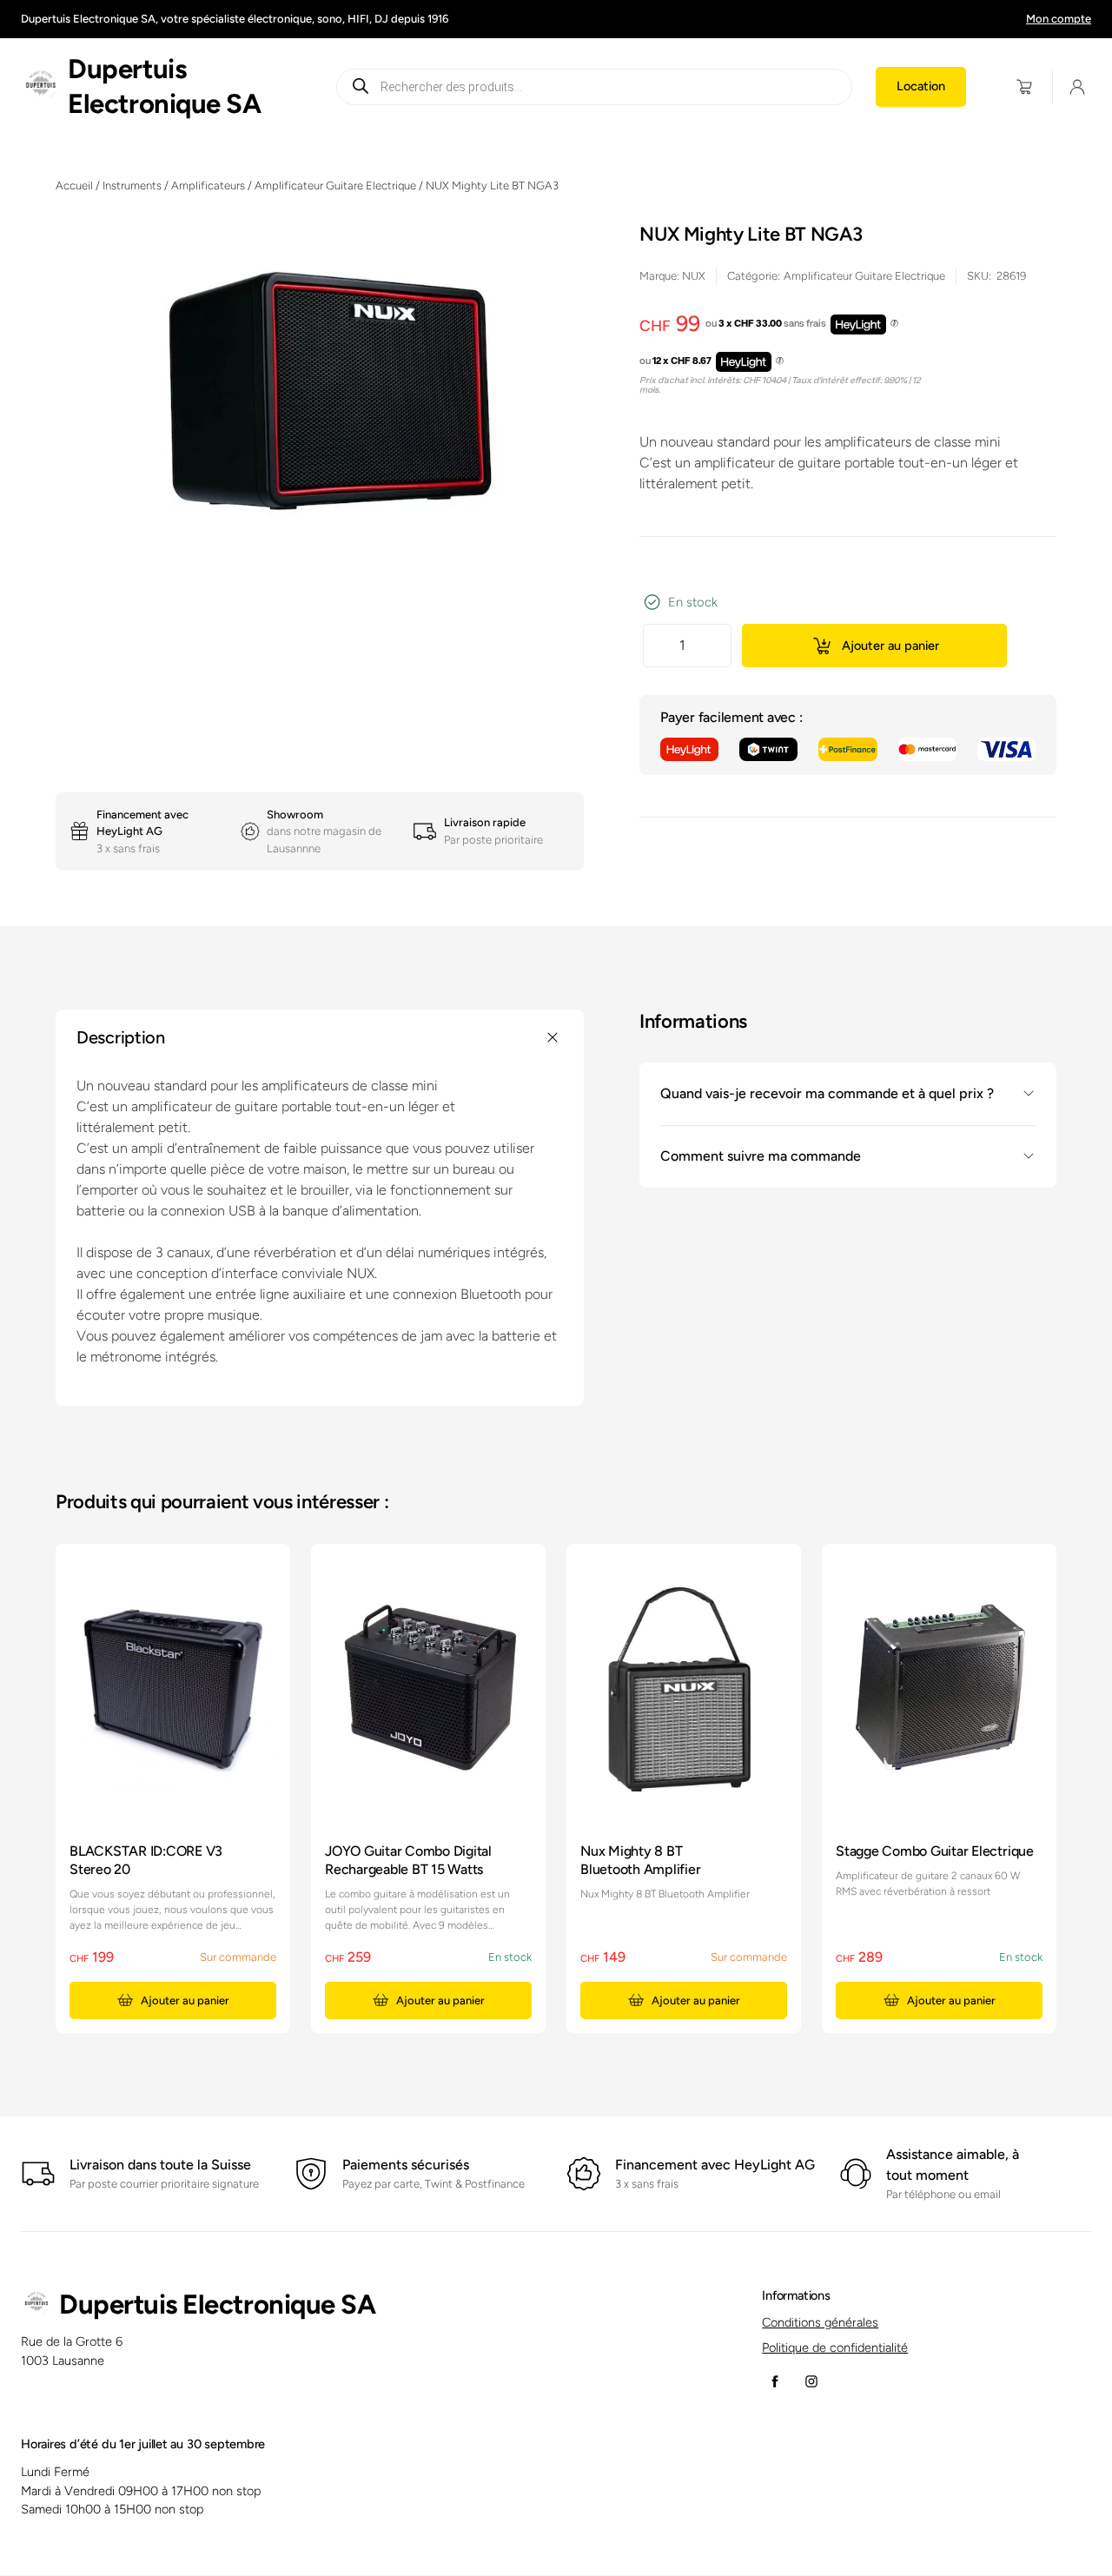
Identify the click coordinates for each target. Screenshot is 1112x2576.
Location (921, 86)
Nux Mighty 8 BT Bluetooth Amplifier (640, 1860)
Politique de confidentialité (835, 2348)
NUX (694, 276)
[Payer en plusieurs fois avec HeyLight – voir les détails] (894, 324)
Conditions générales (820, 2322)
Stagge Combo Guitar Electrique (935, 1851)
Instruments (132, 185)
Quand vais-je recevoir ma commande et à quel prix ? (827, 1093)
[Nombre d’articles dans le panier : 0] (1025, 86)
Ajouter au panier (890, 646)
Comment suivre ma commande (761, 1156)
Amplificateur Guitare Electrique (335, 185)
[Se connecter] (1078, 87)
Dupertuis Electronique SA (217, 2304)
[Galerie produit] (320, 393)
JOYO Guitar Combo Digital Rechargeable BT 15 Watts (408, 1860)
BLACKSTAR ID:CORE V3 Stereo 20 (146, 1860)
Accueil (74, 185)
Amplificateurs (208, 185)
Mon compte (1059, 19)
